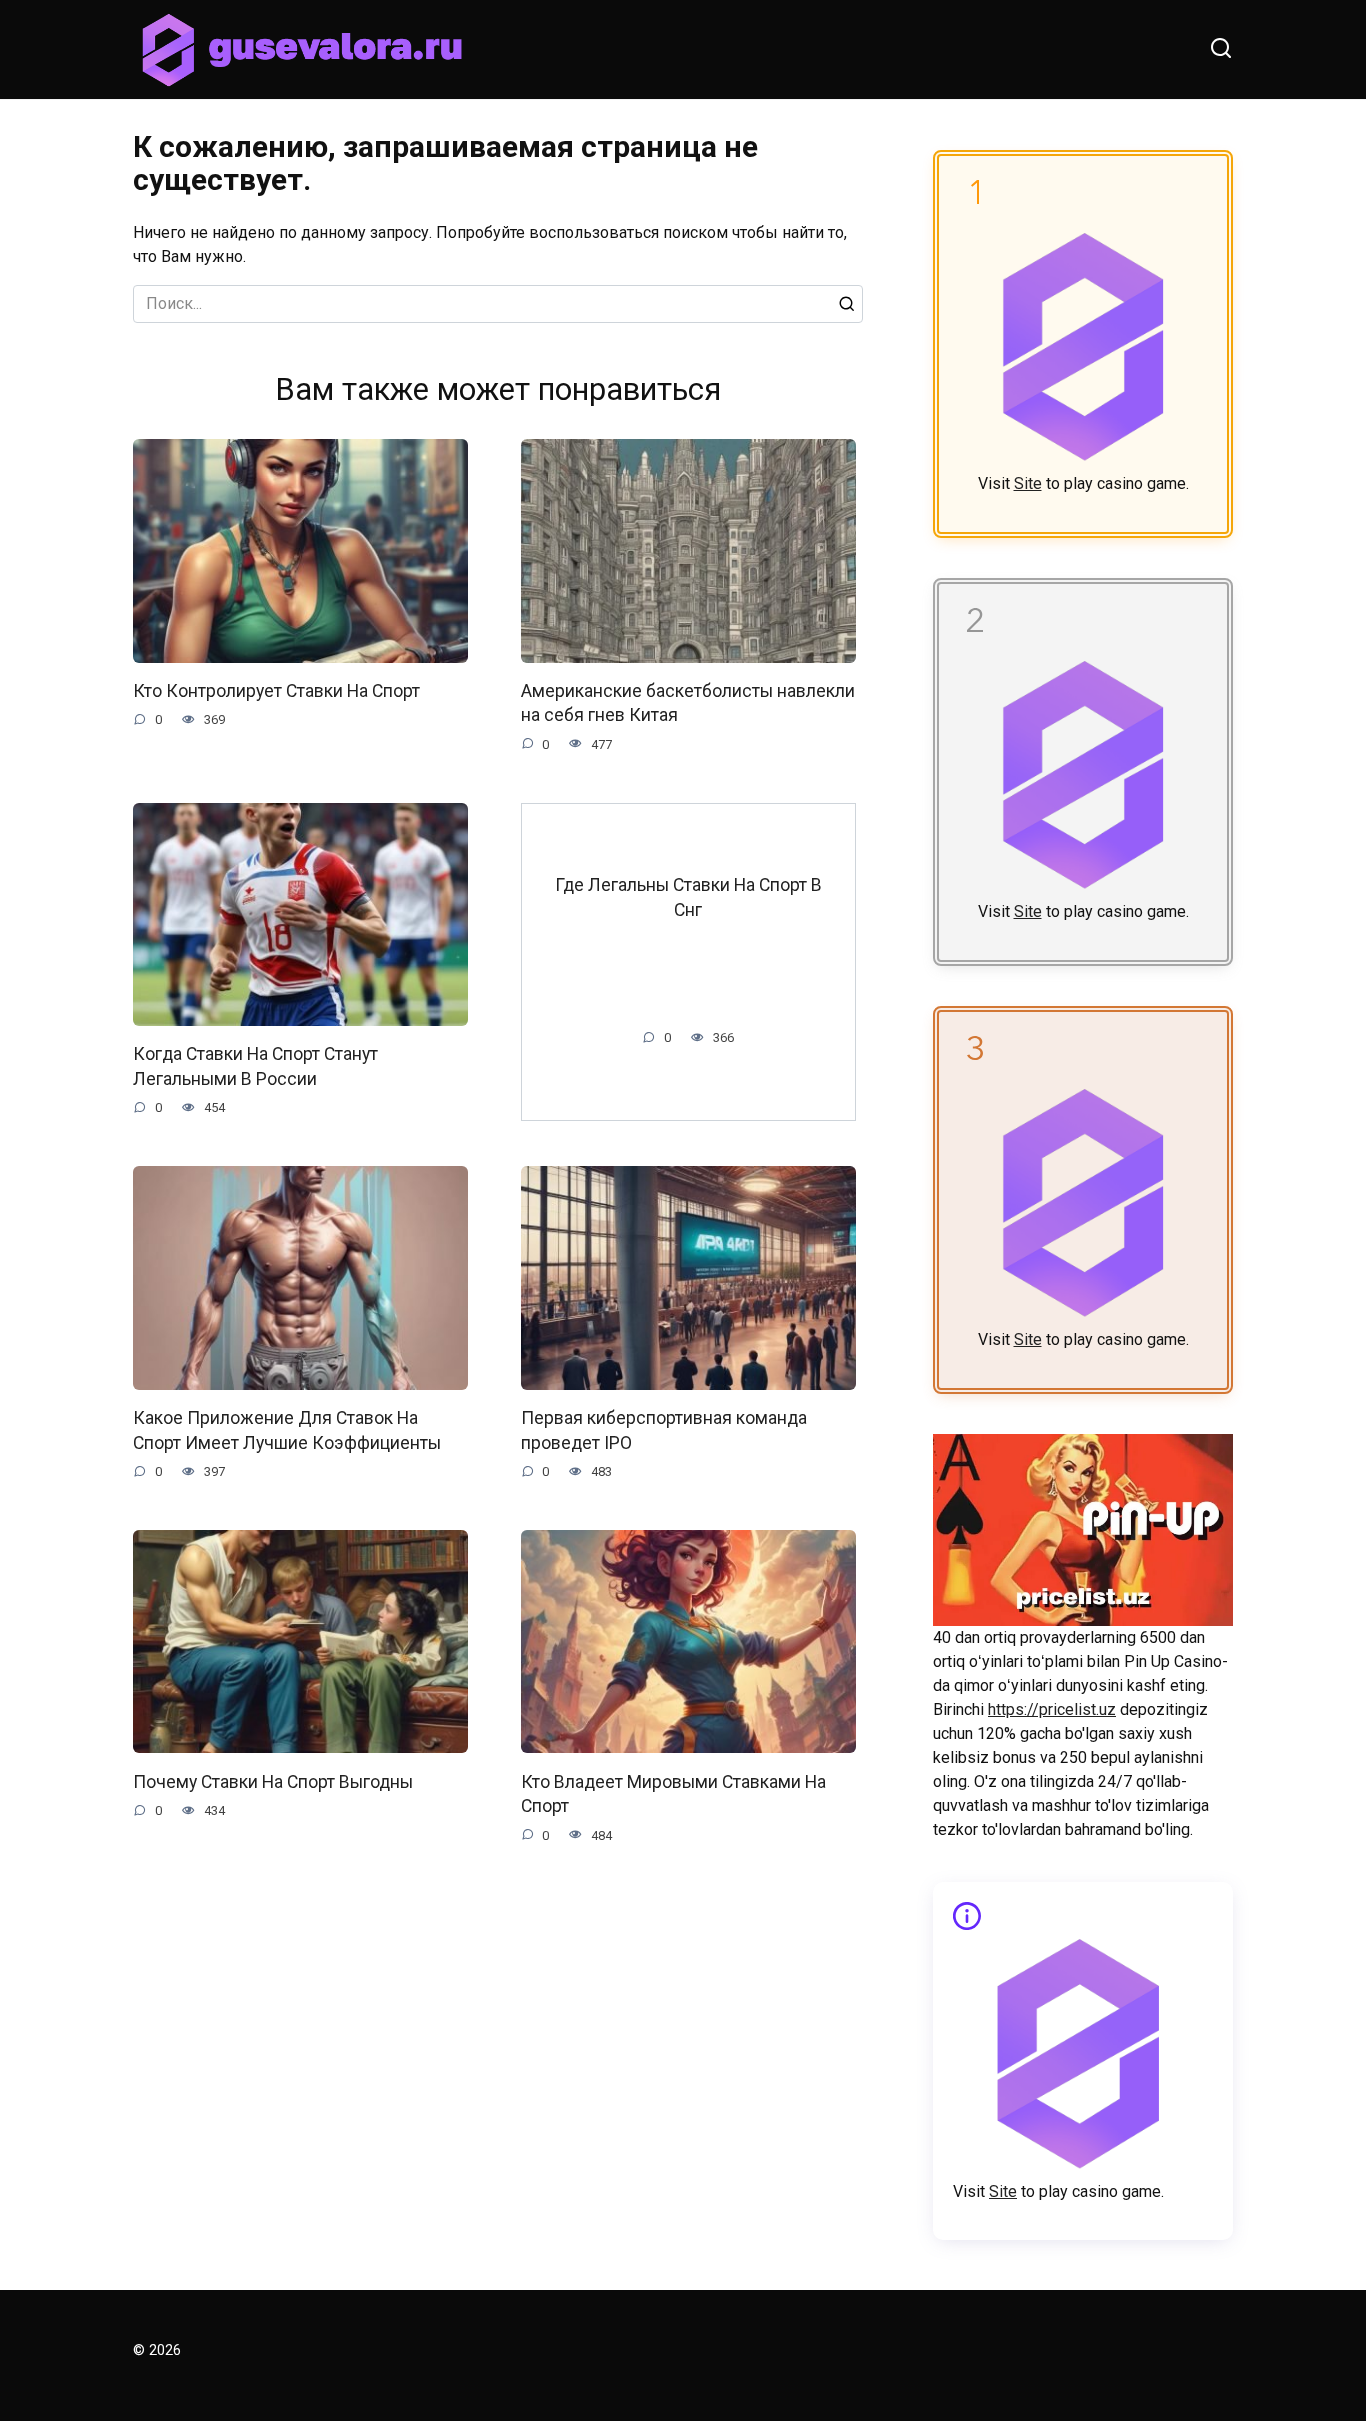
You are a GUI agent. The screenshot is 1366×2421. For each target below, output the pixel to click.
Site (1028, 483)
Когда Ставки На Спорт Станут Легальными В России (255, 1066)
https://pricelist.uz (1052, 1709)
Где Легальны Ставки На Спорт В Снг (688, 897)
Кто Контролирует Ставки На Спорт (276, 691)
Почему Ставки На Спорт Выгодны (273, 1781)
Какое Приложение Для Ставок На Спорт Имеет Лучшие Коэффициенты (287, 1430)
